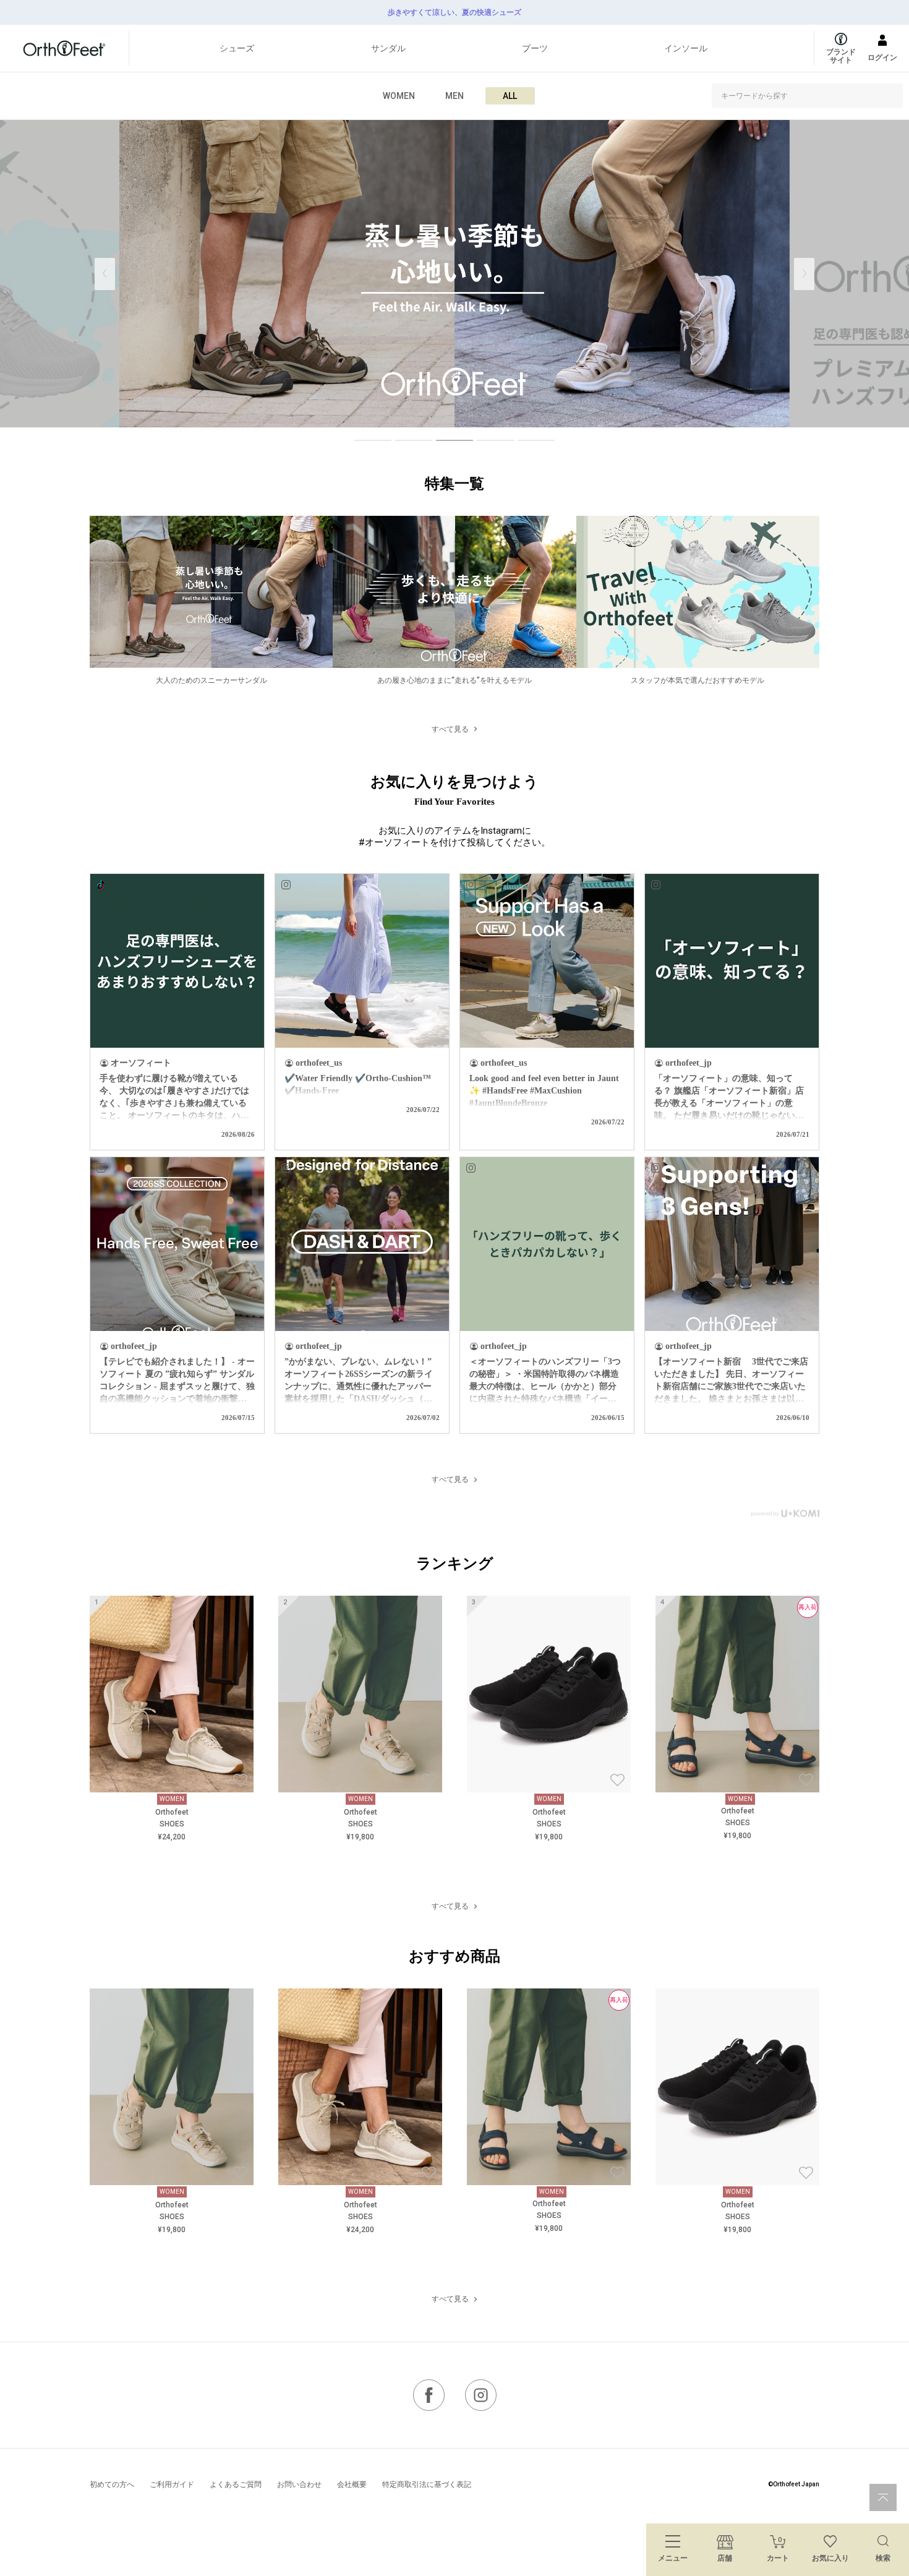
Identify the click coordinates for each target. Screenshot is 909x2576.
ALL (510, 96)
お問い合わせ (299, 2484)
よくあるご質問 (236, 2484)
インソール (686, 48)
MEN (454, 96)
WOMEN (399, 96)
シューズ (237, 48)
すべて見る (450, 729)
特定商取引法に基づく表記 (427, 2484)
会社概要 (352, 2484)
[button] (804, 274)
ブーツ (535, 48)
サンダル (388, 48)
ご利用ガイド (172, 2484)
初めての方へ (112, 2484)
